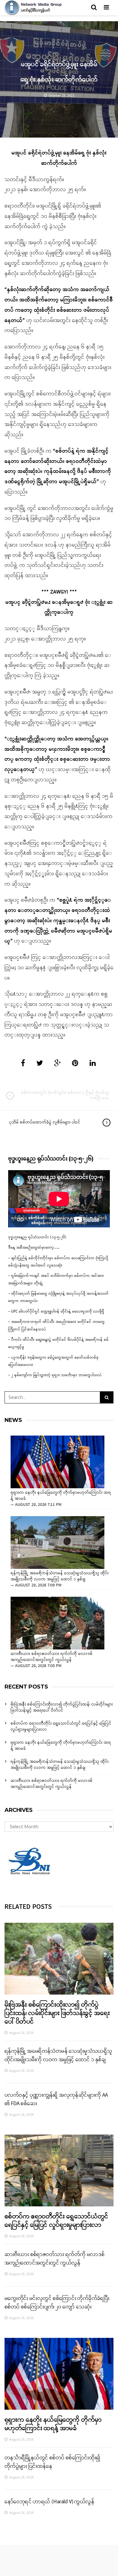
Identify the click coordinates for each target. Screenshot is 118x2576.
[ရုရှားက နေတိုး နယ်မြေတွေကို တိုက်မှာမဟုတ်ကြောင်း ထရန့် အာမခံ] (57, 1462)
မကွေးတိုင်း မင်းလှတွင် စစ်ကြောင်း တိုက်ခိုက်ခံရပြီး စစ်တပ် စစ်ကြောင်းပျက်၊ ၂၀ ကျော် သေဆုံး (57, 2303)
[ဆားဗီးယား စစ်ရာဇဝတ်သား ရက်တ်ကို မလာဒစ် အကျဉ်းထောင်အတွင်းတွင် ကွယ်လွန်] (57, 1623)
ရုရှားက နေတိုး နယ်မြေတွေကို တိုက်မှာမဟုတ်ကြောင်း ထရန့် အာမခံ (61, 1496)
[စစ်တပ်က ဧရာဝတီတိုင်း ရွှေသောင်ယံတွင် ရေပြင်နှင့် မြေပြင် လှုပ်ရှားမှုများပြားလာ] (59, 2170)
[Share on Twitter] (40, 1064)
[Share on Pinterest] (75, 1064)
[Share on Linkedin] (93, 1064)
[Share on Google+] (57, 1064)
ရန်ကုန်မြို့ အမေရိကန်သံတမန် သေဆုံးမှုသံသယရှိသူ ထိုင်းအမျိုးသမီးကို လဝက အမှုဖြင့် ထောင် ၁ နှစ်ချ (60, 1576)
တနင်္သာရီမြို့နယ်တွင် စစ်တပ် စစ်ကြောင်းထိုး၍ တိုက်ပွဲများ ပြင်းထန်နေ (52, 2462)
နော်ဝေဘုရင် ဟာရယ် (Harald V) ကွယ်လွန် (49, 2502)
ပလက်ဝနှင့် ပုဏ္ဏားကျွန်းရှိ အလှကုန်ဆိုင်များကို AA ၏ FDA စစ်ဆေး (56, 2099)
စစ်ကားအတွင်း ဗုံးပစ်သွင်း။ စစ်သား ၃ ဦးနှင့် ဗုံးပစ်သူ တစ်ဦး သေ (65, 1095)
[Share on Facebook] (23, 1064)
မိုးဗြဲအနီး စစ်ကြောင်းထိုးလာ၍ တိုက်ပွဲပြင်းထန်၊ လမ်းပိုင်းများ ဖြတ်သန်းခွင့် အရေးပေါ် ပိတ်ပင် (62, 1707)
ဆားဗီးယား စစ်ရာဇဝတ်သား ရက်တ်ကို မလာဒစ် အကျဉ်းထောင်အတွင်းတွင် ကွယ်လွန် (52, 1657)
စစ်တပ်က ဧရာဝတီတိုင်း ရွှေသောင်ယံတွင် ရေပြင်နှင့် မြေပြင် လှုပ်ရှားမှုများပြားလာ (61, 1727)
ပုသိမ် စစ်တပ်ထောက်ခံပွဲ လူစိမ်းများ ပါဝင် (45, 1122)
